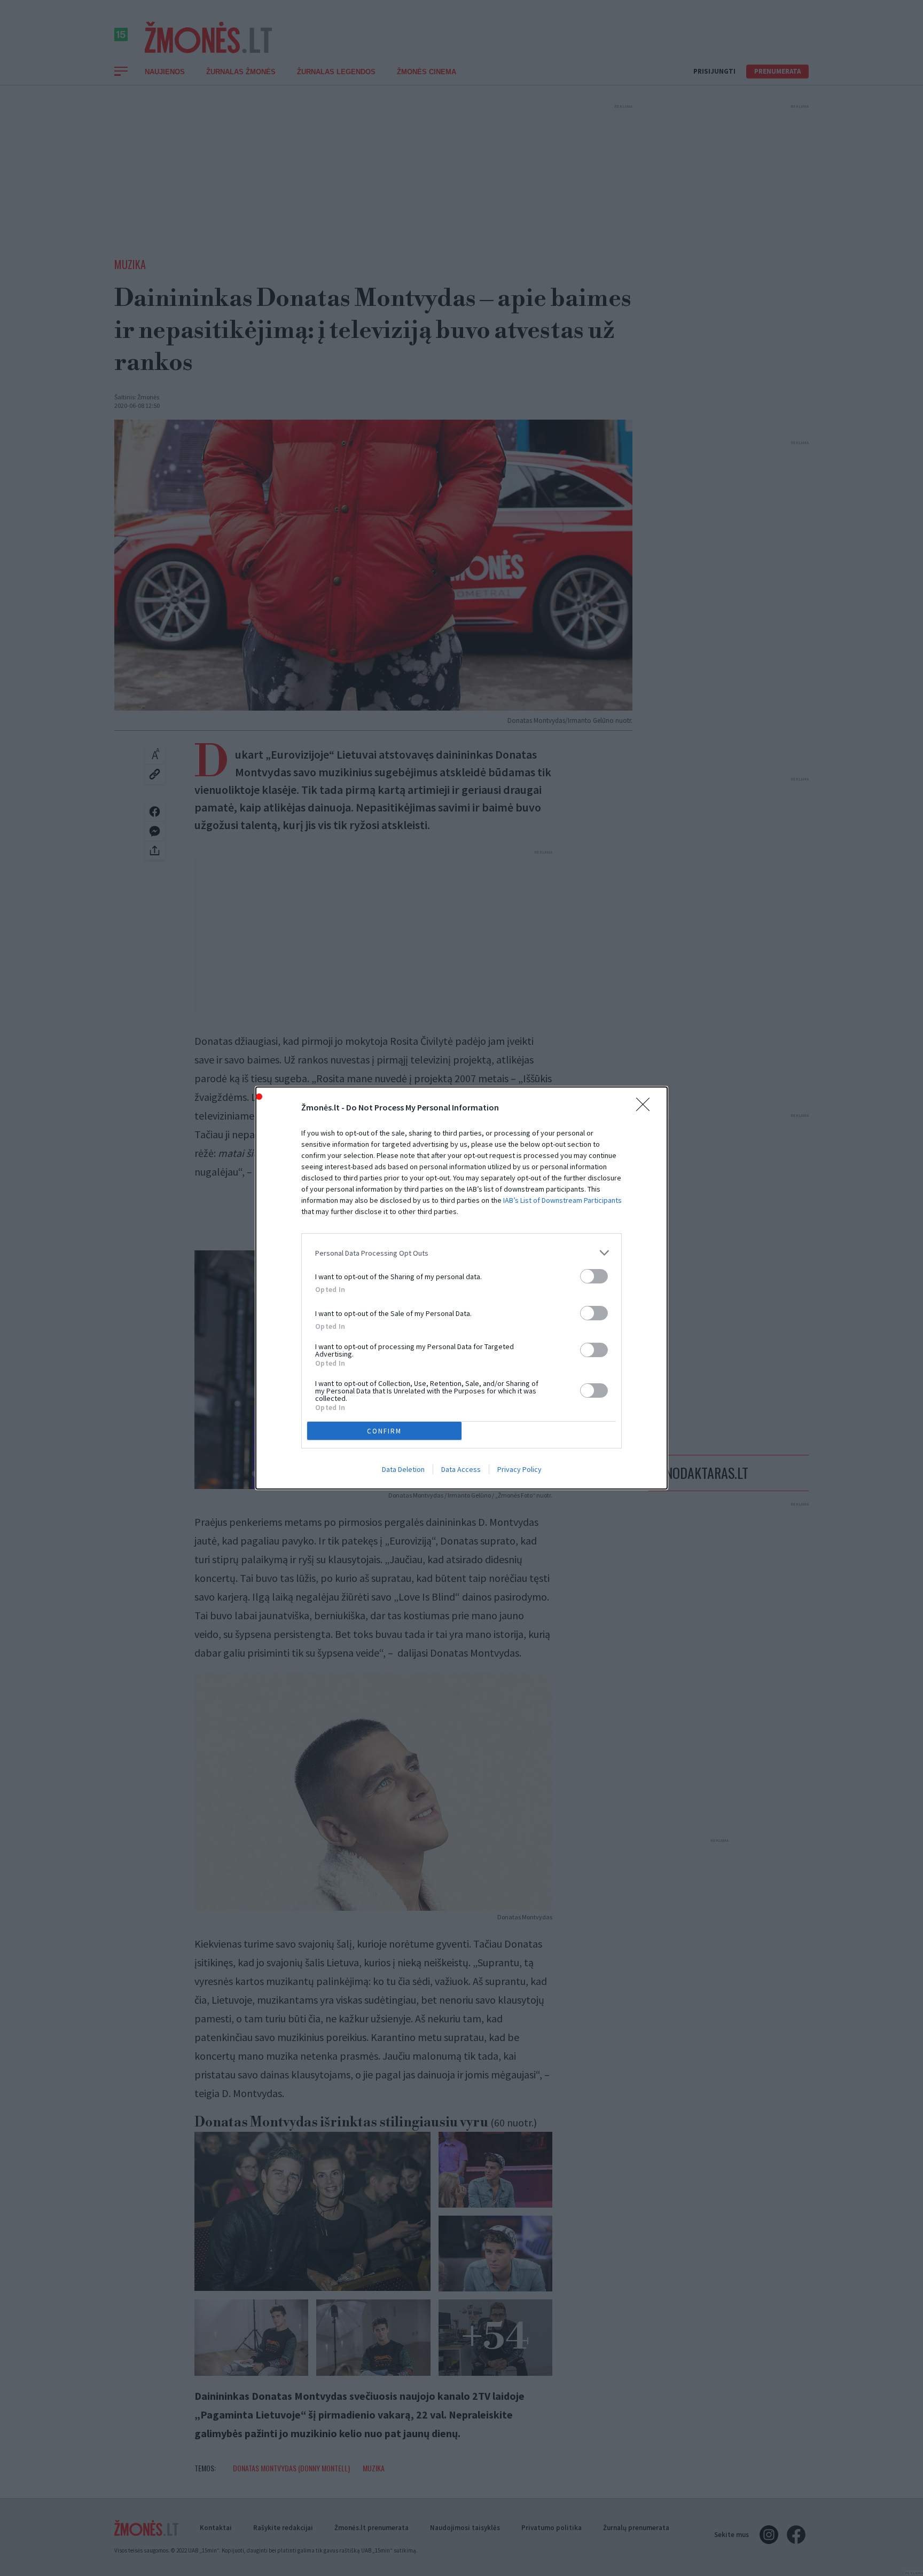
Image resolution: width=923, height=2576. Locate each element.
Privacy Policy (519, 1469)
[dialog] (461, 1288)
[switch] (594, 1276)
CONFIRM (384, 1431)
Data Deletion (403, 1469)
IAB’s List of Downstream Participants (562, 1200)
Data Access (461, 1469)
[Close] (646, 1108)
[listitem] (461, 1253)
